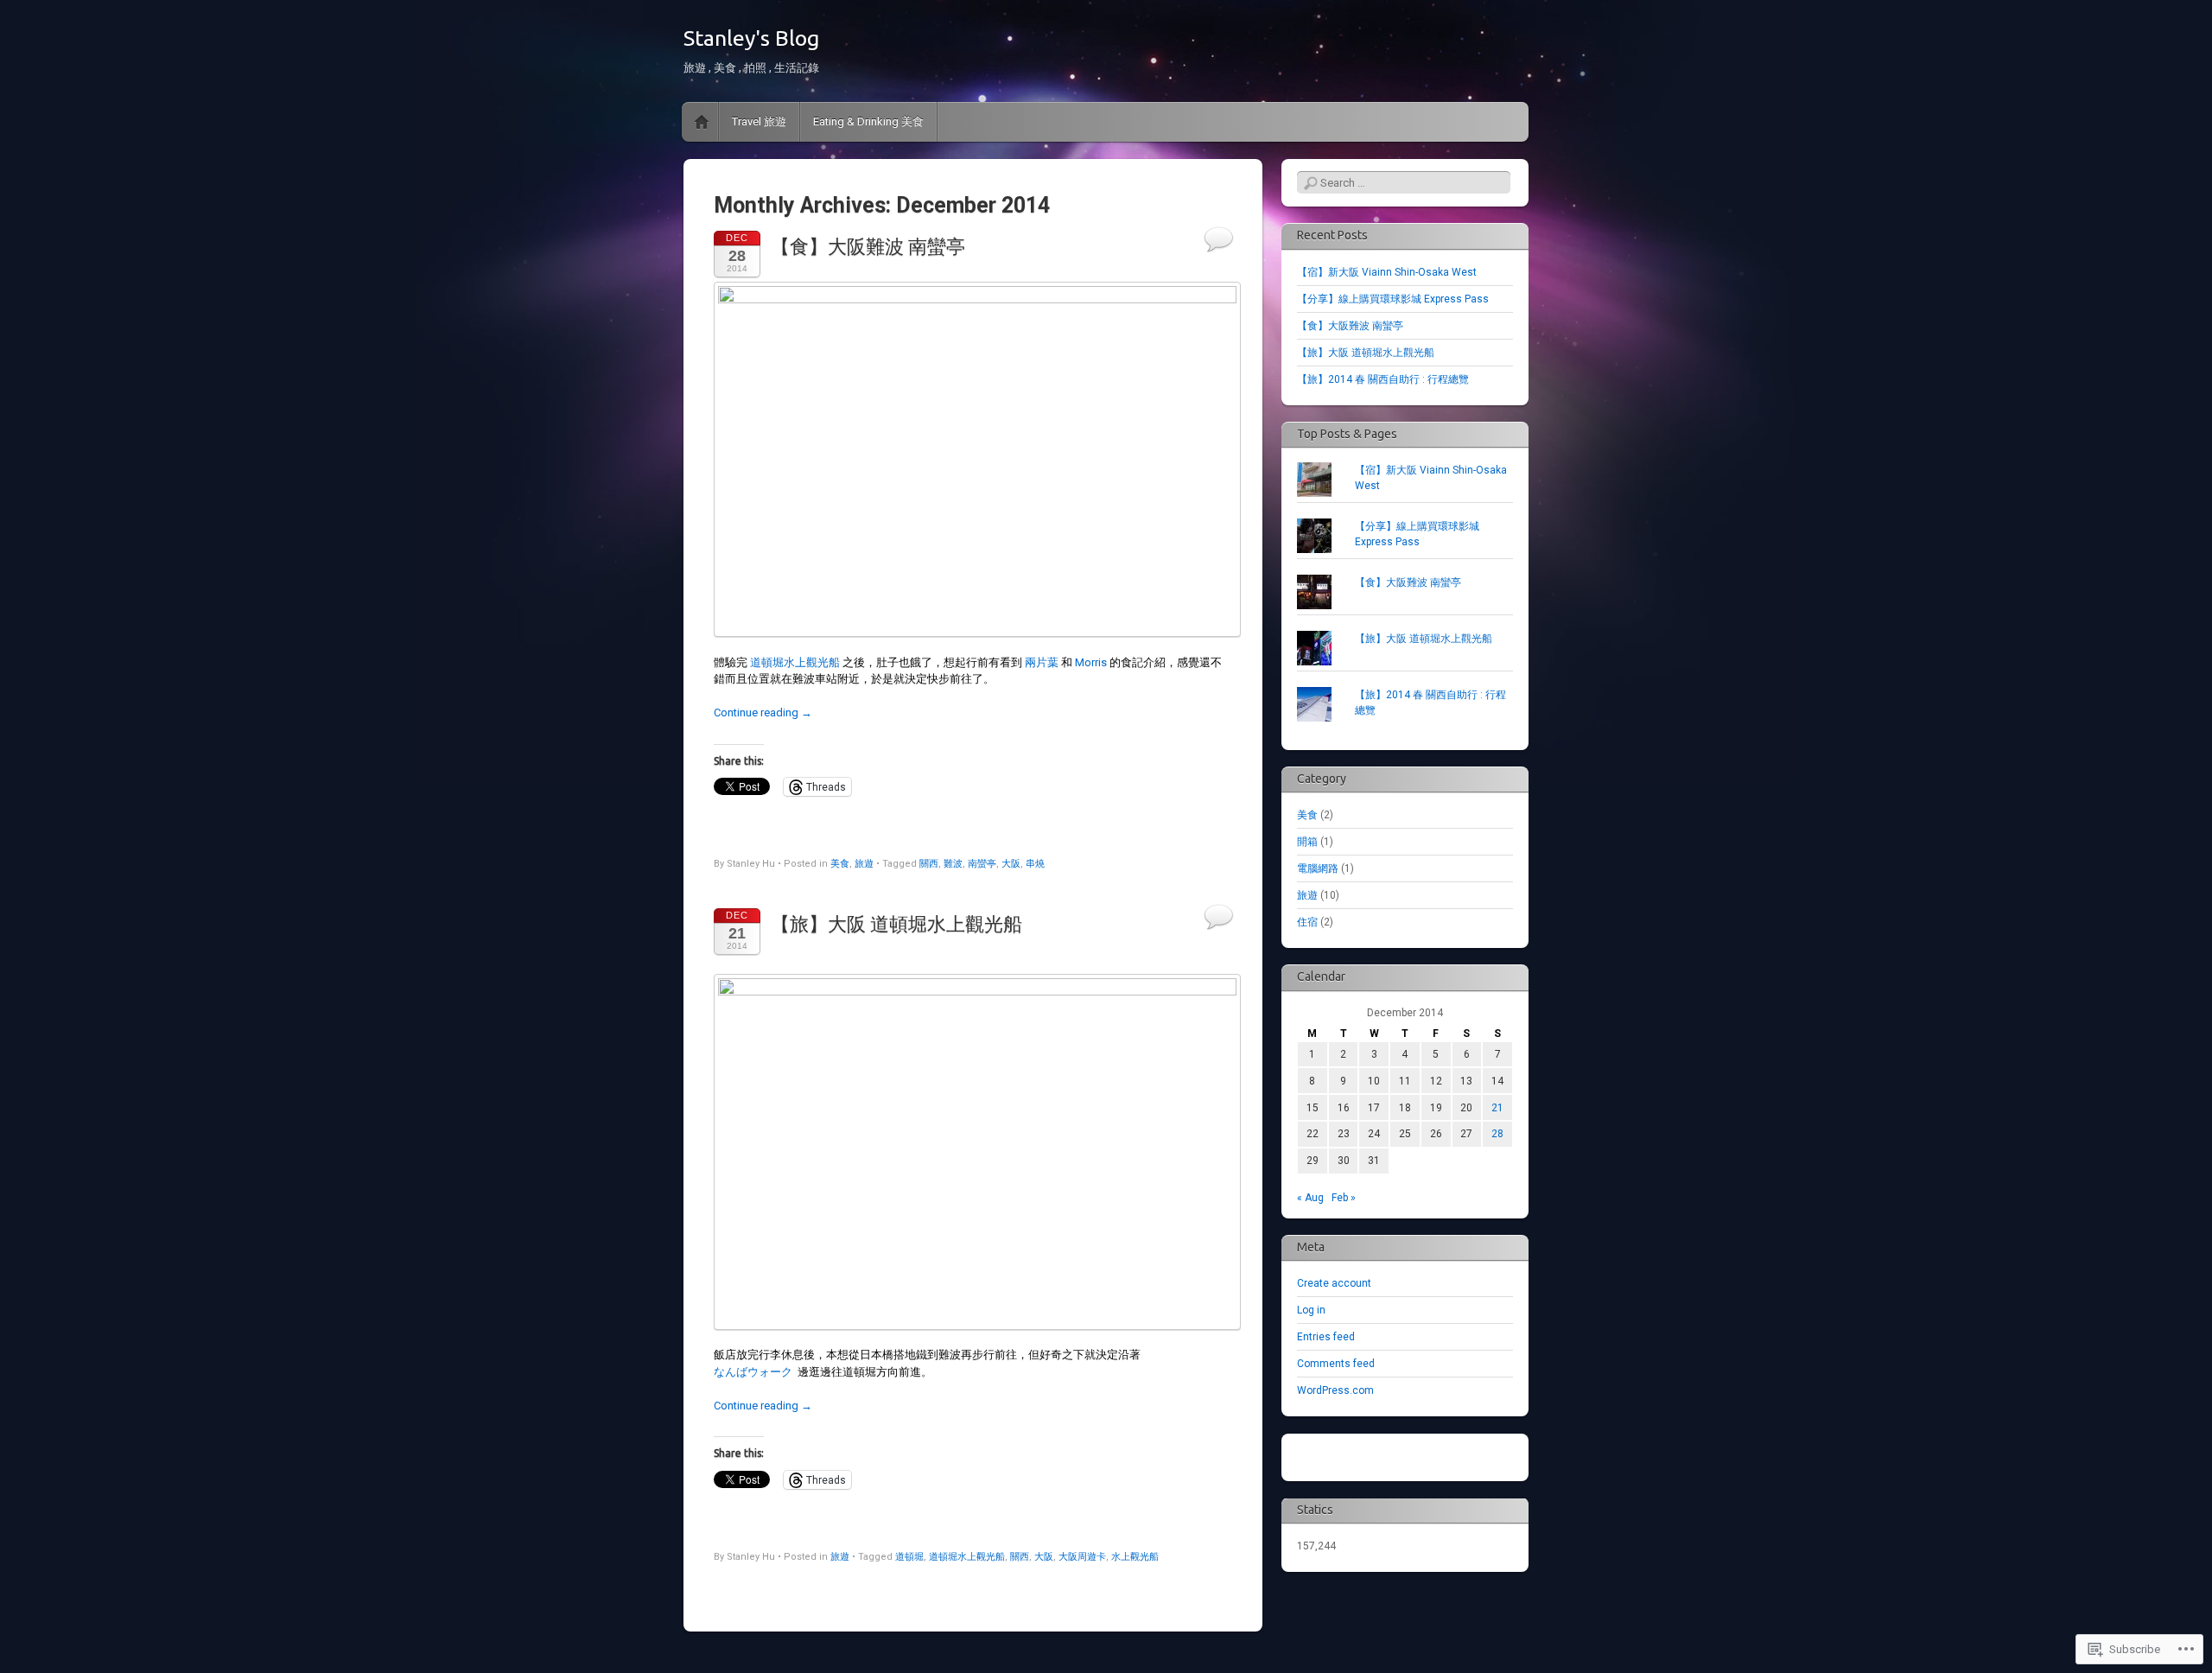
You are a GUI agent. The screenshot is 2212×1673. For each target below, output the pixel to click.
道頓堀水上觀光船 (795, 662)
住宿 (1307, 922)
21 (1497, 1108)
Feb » (1344, 1198)
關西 (929, 864)
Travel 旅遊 (759, 121)
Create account (1334, 1283)
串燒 (1035, 864)
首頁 (702, 122)
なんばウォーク (753, 1372)
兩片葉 (1042, 662)
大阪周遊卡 (1082, 1557)
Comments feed (1336, 1364)
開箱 (1307, 842)
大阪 (1011, 864)
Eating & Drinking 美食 (868, 121)
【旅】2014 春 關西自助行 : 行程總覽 (1383, 379)
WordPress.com (1335, 1390)
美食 (840, 864)
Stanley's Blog (751, 38)
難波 (953, 864)
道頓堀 (909, 1557)
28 (1497, 1134)
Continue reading (763, 712)
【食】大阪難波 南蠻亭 (868, 247)
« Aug (1310, 1198)
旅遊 (864, 864)
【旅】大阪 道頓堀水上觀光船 (896, 924)
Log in (1311, 1310)
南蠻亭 (982, 864)
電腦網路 (1318, 868)
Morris (1091, 662)
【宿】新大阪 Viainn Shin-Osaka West (1387, 272)
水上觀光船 (1135, 1557)
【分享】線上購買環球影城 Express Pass (1393, 299)
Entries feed (1326, 1337)
